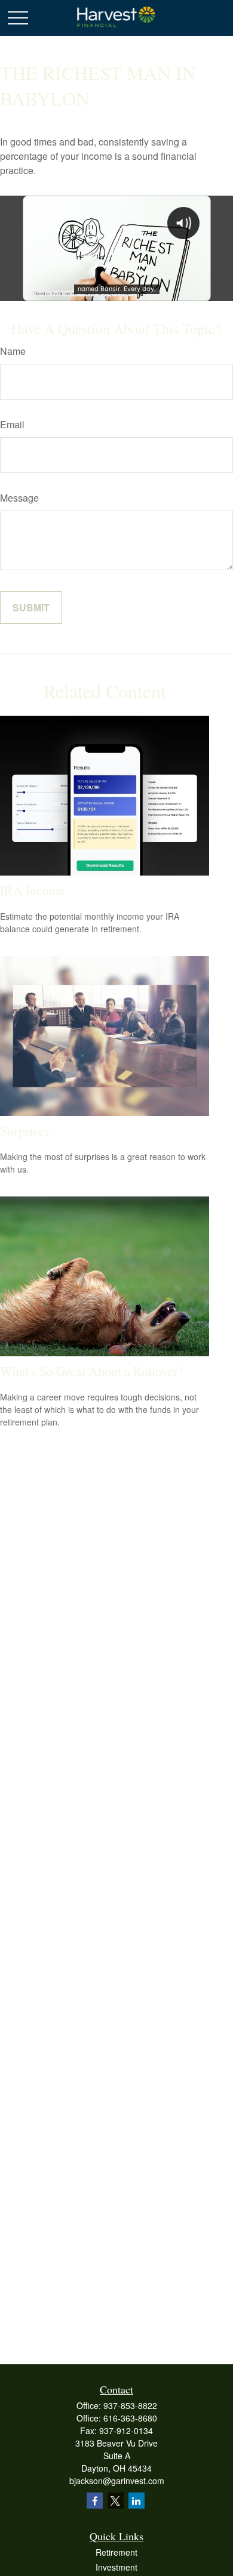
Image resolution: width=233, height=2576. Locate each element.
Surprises (25, 1131)
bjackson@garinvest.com (117, 2481)
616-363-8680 (130, 2418)
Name (13, 351)
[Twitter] (116, 2501)
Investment (116, 2567)
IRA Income (33, 890)
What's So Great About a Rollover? (92, 1371)
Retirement (116, 2552)
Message (19, 498)
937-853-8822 (130, 2405)
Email (12, 424)
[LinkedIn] (137, 2501)
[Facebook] (95, 2501)
